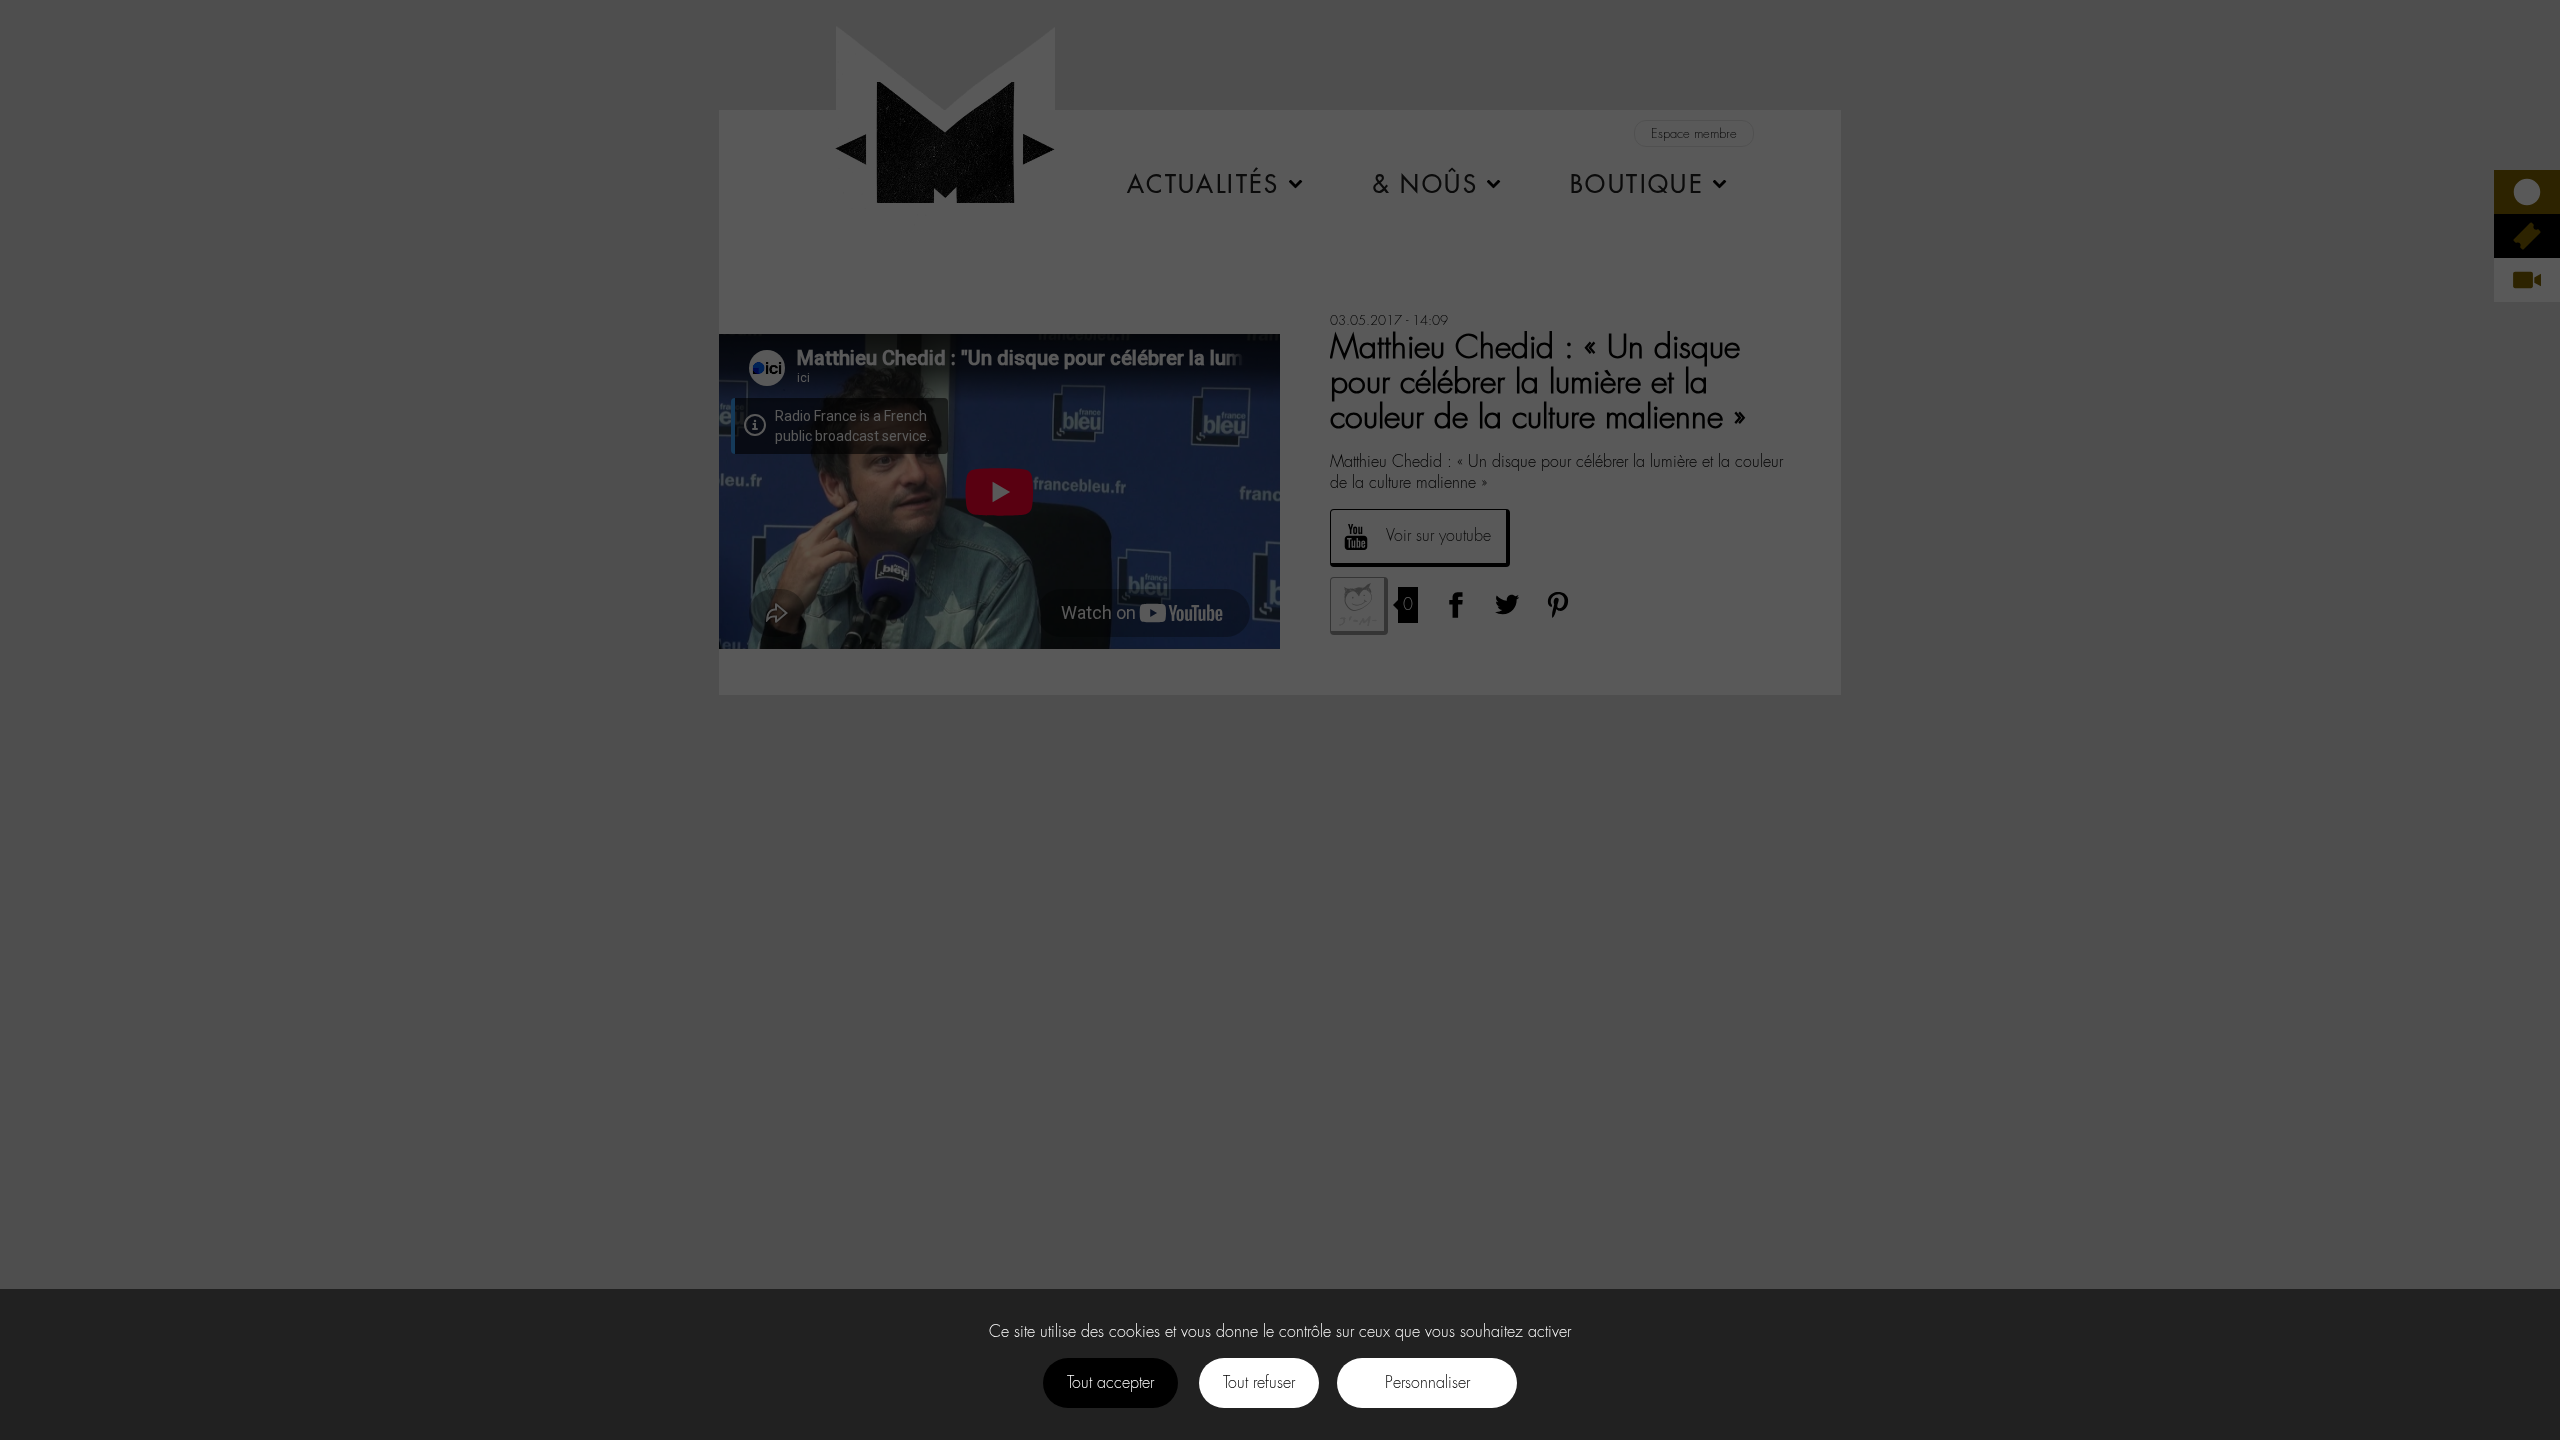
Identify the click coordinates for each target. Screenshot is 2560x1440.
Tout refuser (1259, 1382)
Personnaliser (1427, 1382)
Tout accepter (1110, 1382)
